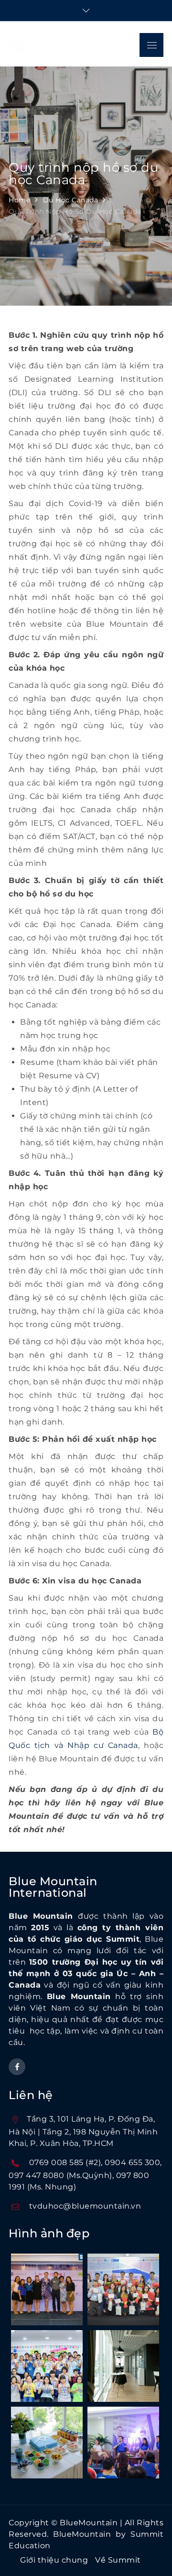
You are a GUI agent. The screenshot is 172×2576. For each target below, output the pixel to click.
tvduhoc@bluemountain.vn (85, 2206)
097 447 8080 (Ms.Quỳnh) (60, 2175)
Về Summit (118, 2560)
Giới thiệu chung (54, 2560)
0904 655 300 (132, 2162)
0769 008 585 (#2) (65, 2162)
